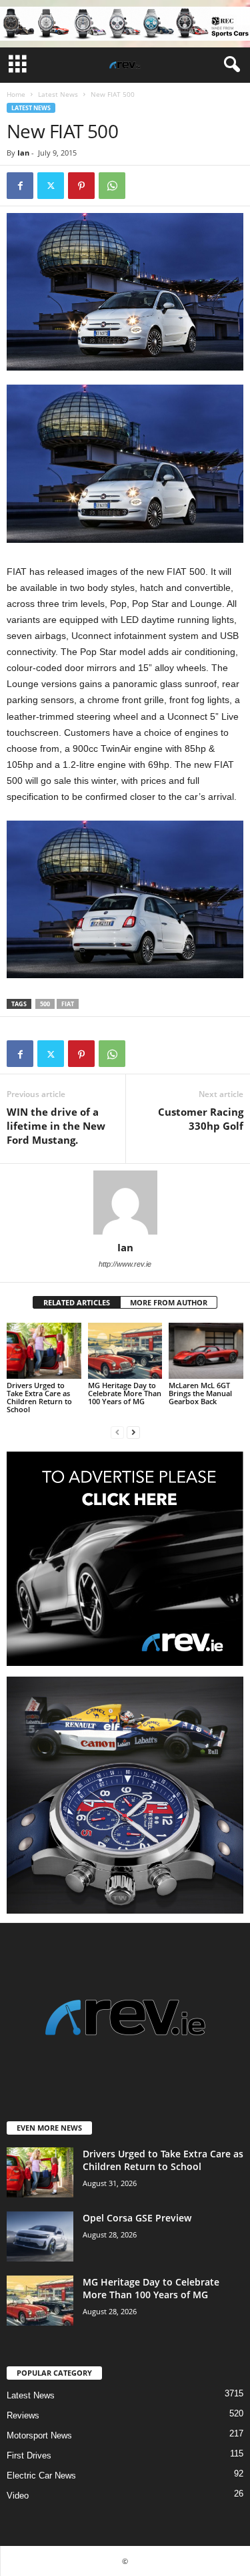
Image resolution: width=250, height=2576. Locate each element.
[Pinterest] (81, 186)
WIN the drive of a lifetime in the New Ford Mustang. (56, 1126)
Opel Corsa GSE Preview (137, 2218)
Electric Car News (41, 2476)
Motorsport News (39, 2435)
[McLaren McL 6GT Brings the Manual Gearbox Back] (206, 1350)
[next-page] (133, 1432)
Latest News (58, 94)
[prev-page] (117, 1432)
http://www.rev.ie (125, 1264)
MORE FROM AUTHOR (169, 1302)
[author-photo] (125, 1203)
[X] (51, 186)
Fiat (68, 1004)
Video (18, 2496)
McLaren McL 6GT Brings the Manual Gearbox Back (200, 1393)
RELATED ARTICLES (77, 1302)
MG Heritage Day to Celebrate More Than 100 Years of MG (125, 1393)
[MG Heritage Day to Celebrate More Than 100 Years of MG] (125, 1350)
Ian (23, 153)
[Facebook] (20, 186)
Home (16, 94)
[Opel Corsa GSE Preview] (40, 2236)
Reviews (23, 2415)
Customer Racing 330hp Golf (201, 1119)
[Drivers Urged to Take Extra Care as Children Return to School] (44, 1350)
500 (45, 1004)
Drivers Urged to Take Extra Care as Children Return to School (39, 1397)
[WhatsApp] (112, 186)
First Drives (29, 2455)
